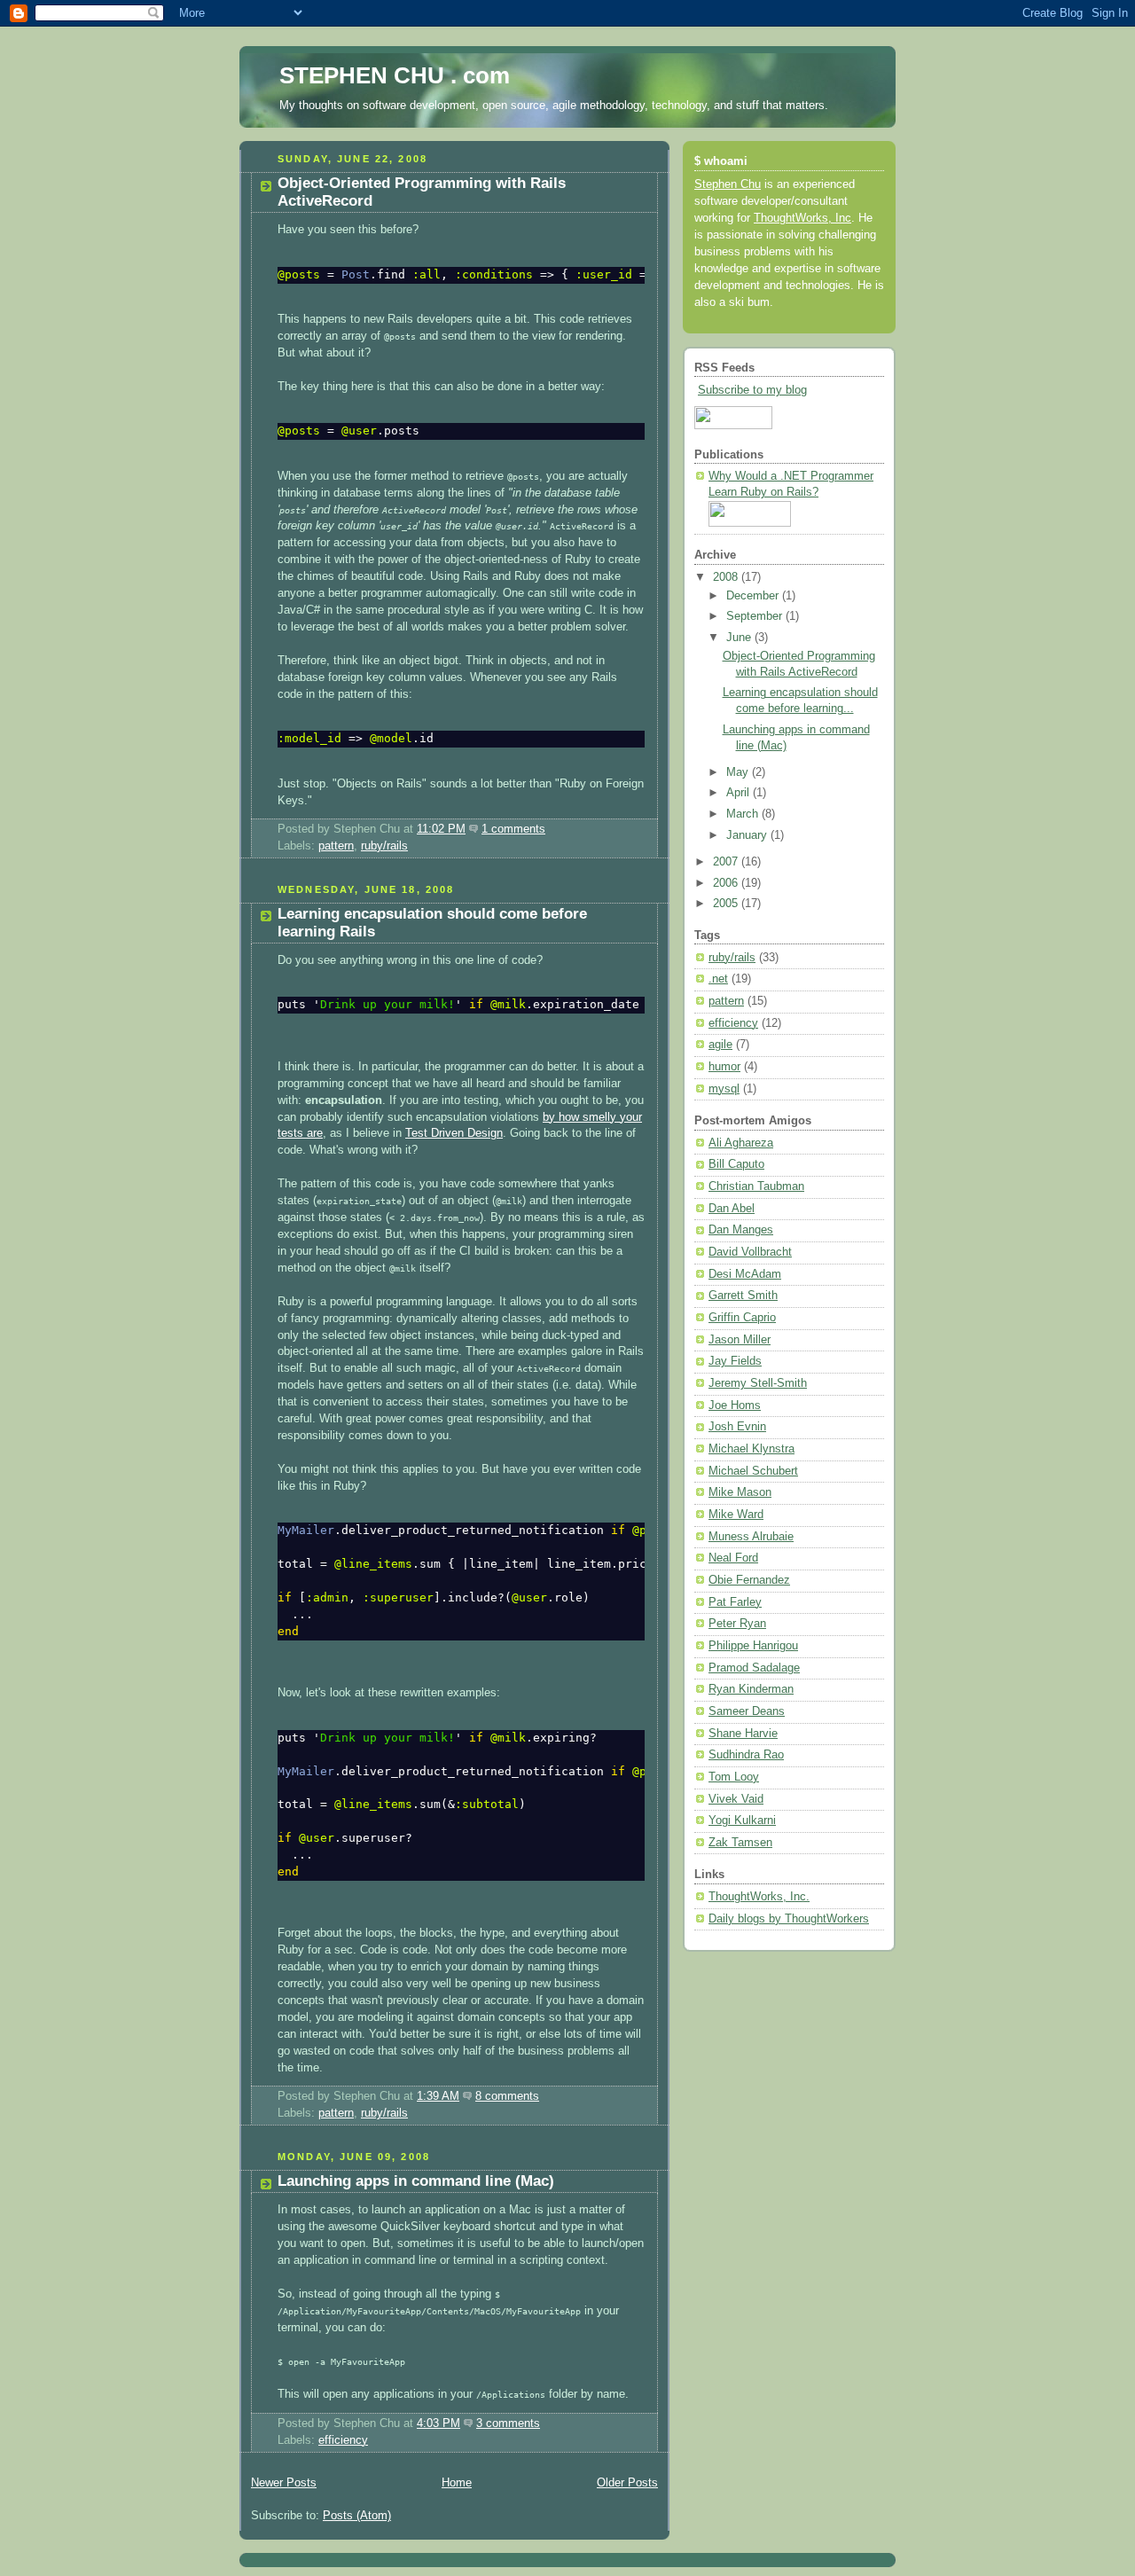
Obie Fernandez (749, 1580)
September (756, 616)
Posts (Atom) (357, 2516)
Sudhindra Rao (746, 1755)
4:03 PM (438, 2423)
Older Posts (627, 2483)
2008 (727, 577)
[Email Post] (551, 829)
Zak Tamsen (740, 1843)
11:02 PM (441, 829)
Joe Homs (735, 1405)
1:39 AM (438, 2096)
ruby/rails (384, 846)
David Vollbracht (750, 1252)
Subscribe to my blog (752, 390)
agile (720, 1045)
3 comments (508, 2423)
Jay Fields (735, 1361)
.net (718, 979)
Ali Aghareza (741, 1143)
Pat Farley (735, 1602)
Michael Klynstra (751, 1449)
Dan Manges (741, 1230)
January (748, 835)
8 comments (507, 2096)
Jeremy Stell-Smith (758, 1383)
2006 (727, 883)
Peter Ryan (737, 1624)
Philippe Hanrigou (753, 1646)
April (740, 793)
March (744, 814)
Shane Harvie (743, 1734)
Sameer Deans (747, 1711)
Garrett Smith (743, 1296)
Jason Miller (740, 1340)
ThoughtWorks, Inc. (759, 1897)
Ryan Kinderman (751, 1689)
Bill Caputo (736, 1164)
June (740, 638)
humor (724, 1067)
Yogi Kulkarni (742, 1820)
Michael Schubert (753, 1471)
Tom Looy (734, 1777)
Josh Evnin (737, 1427)
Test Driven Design (454, 1133)
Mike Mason (740, 1492)
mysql (724, 1089)
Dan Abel (732, 1209)
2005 (727, 904)
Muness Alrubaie (751, 1537)
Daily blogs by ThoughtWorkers (789, 1919)
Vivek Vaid (736, 1799)
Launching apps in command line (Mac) (416, 2181)
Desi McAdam (745, 1274)
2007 (727, 862)
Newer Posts (284, 2483)
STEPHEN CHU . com (395, 75)
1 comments (513, 829)
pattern (336, 846)
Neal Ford (733, 1558)
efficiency (343, 2440)
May (739, 772)
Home (457, 2483)
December (754, 596)
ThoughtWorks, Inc (802, 218)
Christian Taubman (756, 1186)
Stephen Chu (728, 184)
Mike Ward (736, 1515)
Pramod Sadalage (754, 1668)
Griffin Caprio (742, 1318)
